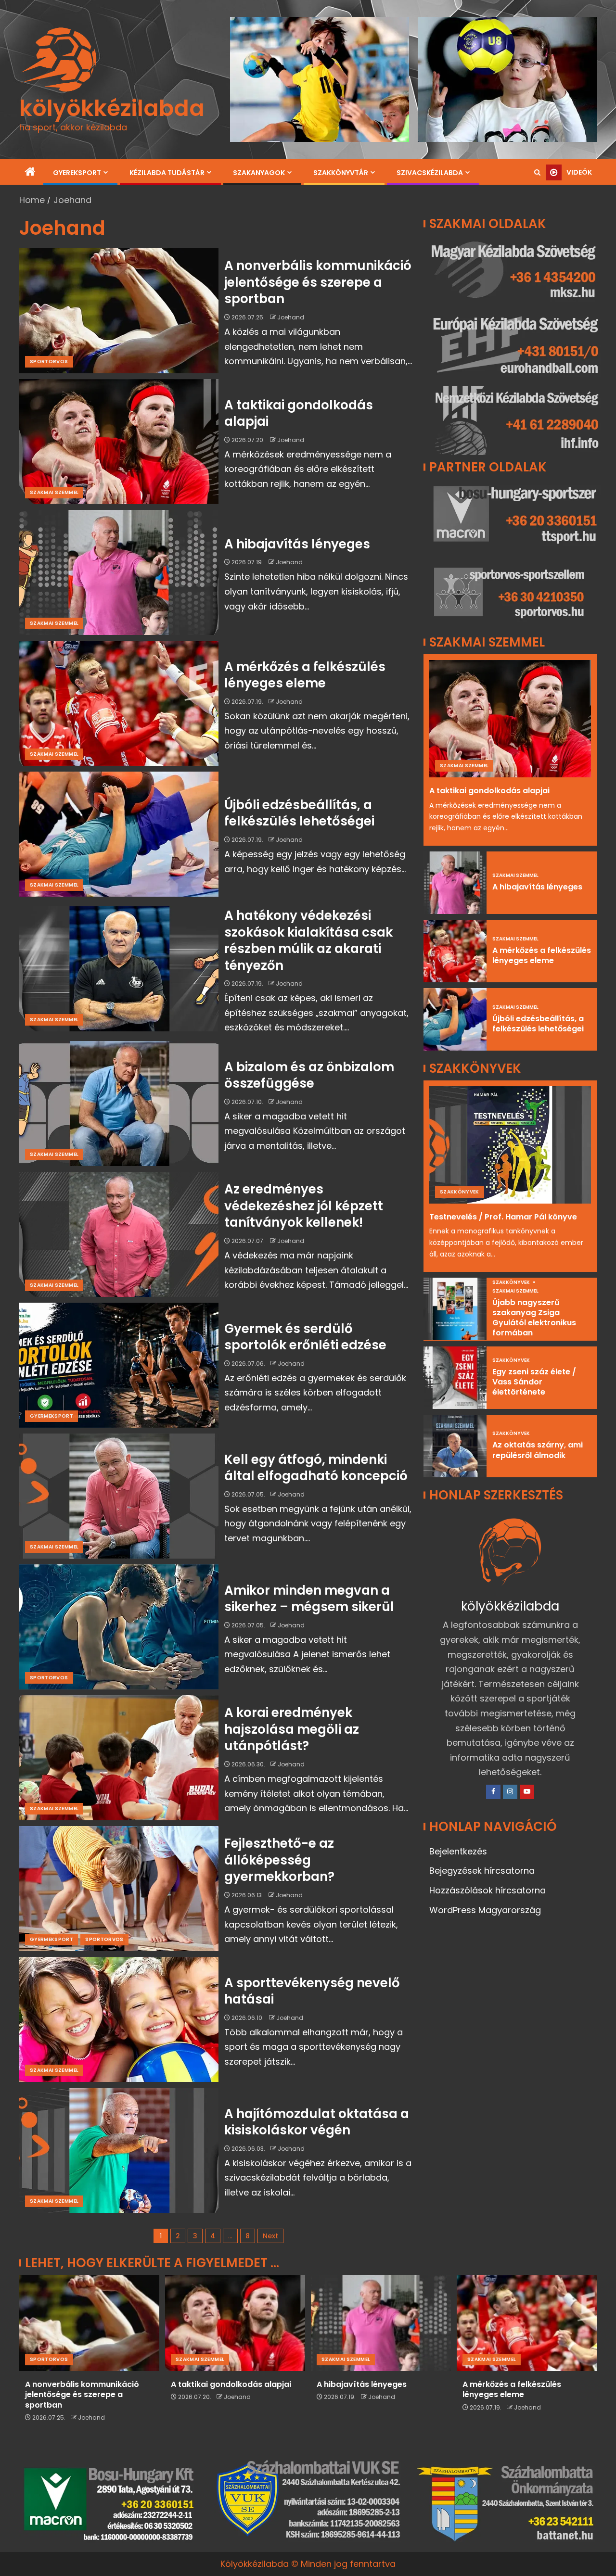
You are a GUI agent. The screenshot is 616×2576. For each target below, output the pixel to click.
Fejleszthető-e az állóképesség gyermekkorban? (279, 1860)
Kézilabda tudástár (167, 173)
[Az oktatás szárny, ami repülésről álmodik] (455, 1446)
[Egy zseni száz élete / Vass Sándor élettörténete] (455, 1378)
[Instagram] (510, 1792)
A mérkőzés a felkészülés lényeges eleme (305, 675)
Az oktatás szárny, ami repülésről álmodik (538, 1450)
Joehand (291, 317)
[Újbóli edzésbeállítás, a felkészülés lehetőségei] (119, 834)
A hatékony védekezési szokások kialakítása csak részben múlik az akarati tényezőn (308, 940)
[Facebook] (493, 1792)
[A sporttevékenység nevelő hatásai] (119, 2019)
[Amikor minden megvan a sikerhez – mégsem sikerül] (119, 1627)
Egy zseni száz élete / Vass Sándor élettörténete (534, 1382)
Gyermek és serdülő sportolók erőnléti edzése (305, 1337)
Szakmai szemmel (54, 492)
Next (270, 2236)
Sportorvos (49, 362)
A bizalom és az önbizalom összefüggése (309, 1075)
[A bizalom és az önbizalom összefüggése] (119, 1104)
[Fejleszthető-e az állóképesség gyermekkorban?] (119, 1889)
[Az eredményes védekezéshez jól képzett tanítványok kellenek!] (119, 1234)
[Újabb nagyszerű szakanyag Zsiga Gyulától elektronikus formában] (455, 1309)
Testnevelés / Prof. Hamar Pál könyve (503, 1217)
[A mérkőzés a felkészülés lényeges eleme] (119, 703)
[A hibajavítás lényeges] (119, 572)
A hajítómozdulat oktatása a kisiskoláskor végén (317, 2122)
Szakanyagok (259, 173)
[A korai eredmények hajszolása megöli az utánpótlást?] (119, 1758)
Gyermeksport (51, 1416)
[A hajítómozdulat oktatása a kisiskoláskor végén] (119, 2150)
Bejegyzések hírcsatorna (482, 1871)
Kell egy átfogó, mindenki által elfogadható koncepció (316, 1468)
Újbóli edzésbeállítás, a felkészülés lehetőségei (299, 813)
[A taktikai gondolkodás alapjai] (119, 442)
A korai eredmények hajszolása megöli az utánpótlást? (292, 1729)
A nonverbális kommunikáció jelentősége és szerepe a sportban (318, 282)
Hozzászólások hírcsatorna (488, 1890)
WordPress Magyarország (485, 1910)
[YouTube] (527, 1792)
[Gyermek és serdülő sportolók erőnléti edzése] (119, 1365)
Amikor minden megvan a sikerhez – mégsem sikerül (309, 1599)
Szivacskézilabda (430, 173)
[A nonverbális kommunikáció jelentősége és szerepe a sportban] (119, 311)
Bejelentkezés (458, 1851)
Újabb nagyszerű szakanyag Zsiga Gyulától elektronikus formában (534, 1318)
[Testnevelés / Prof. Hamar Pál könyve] (510, 1145)
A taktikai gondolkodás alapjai (299, 413)
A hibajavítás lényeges (297, 544)
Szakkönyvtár (341, 173)
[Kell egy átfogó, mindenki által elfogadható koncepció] (119, 1496)
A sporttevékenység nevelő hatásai (312, 1991)
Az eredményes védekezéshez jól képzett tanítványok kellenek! (304, 1206)
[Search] (537, 173)
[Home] (30, 172)
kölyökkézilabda (112, 108)
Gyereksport (77, 173)
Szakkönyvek (460, 1192)
